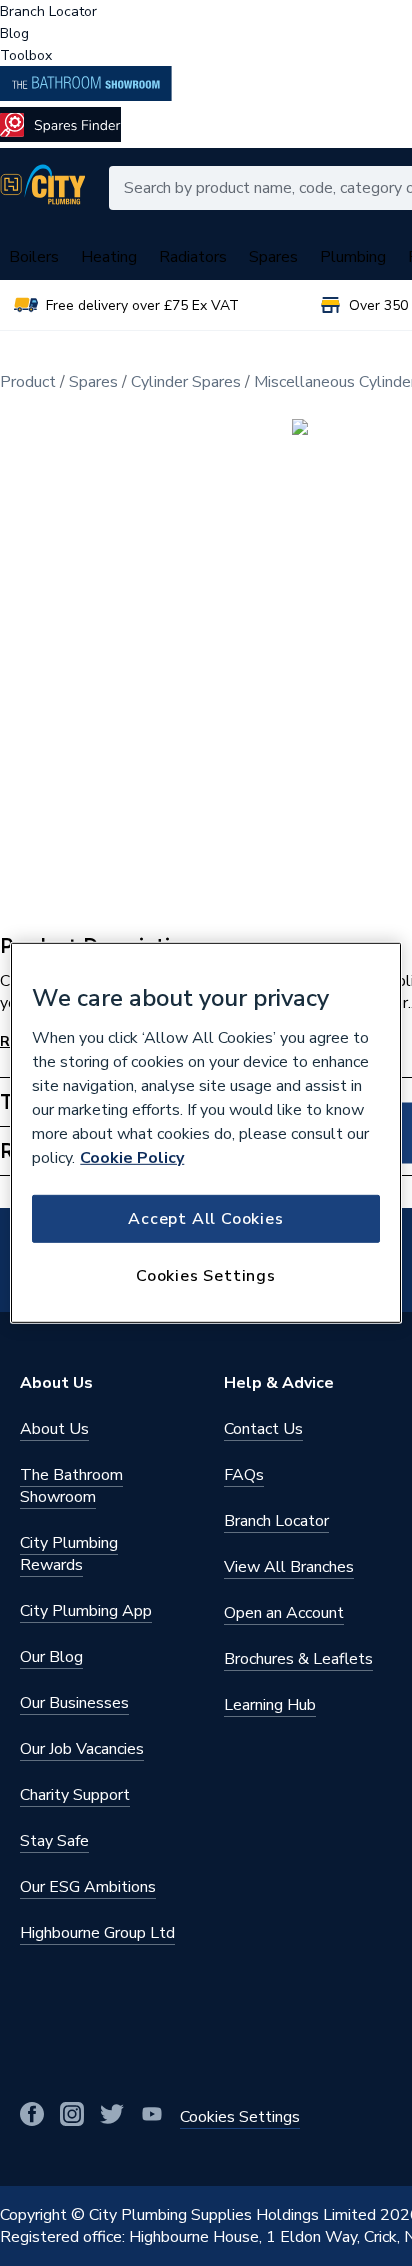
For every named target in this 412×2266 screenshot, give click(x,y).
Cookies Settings (206, 1276)
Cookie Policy (132, 1157)
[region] (205, 1133)
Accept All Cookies (205, 1218)
